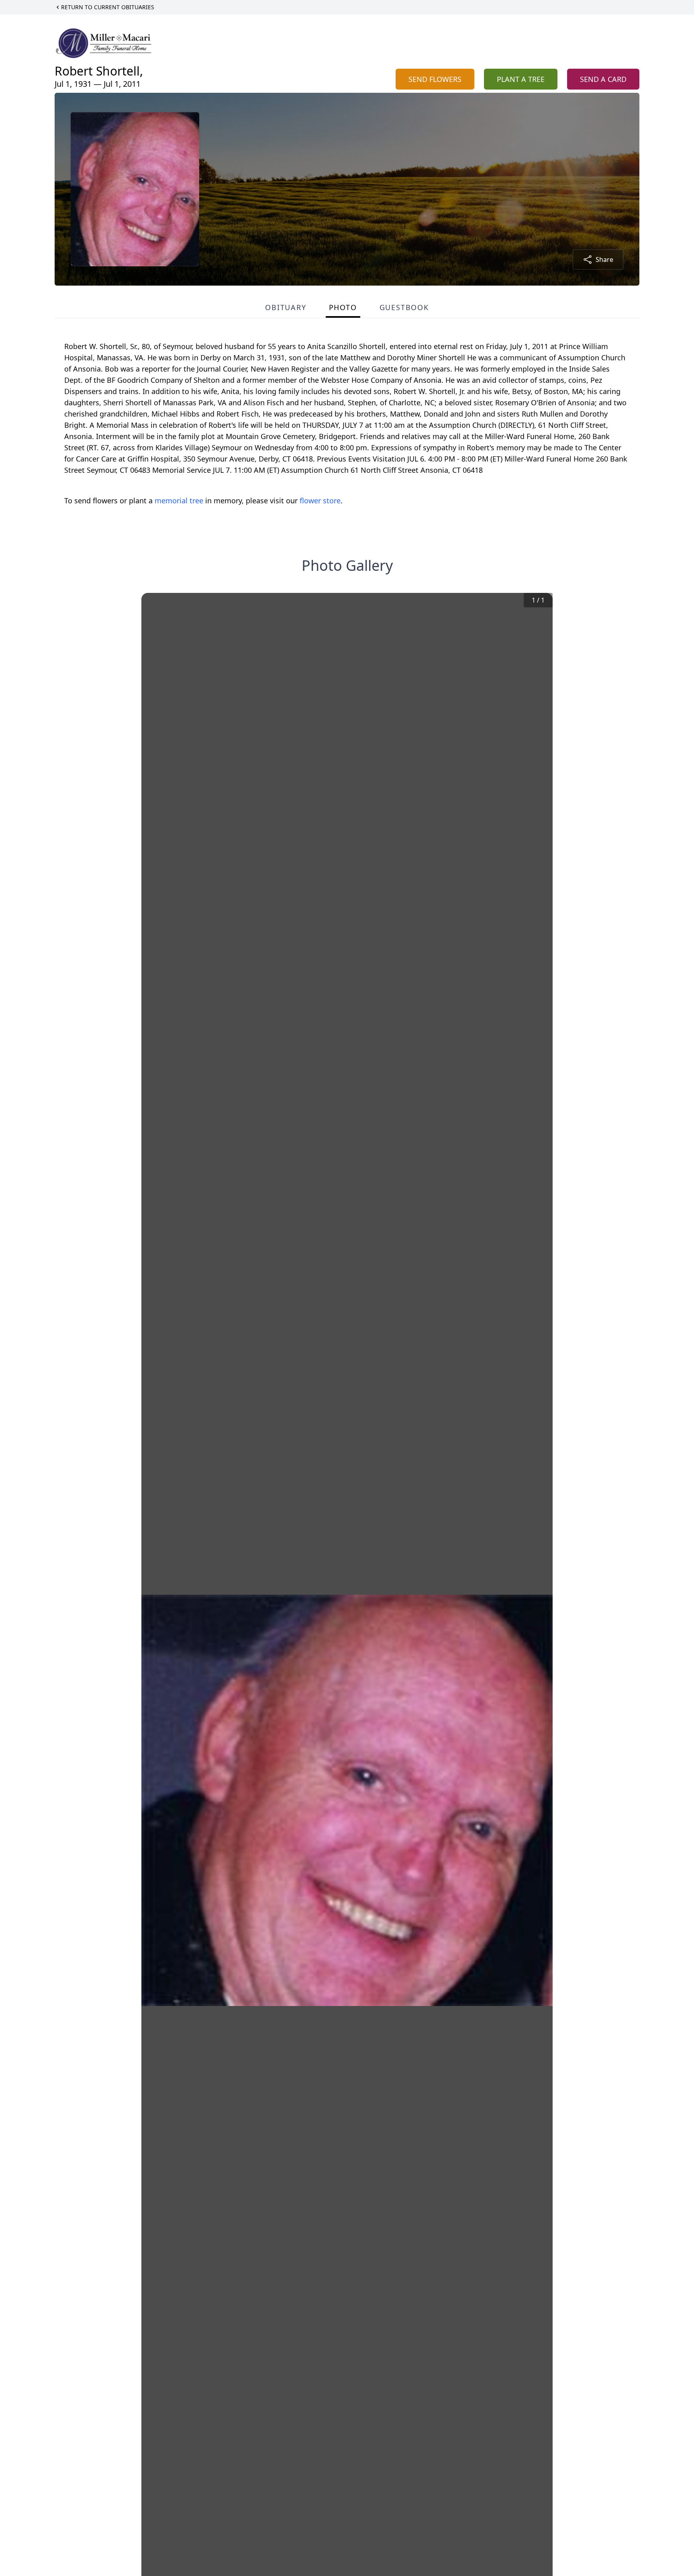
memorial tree (179, 500)
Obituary (286, 307)
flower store (320, 500)
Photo (343, 307)
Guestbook (404, 307)
